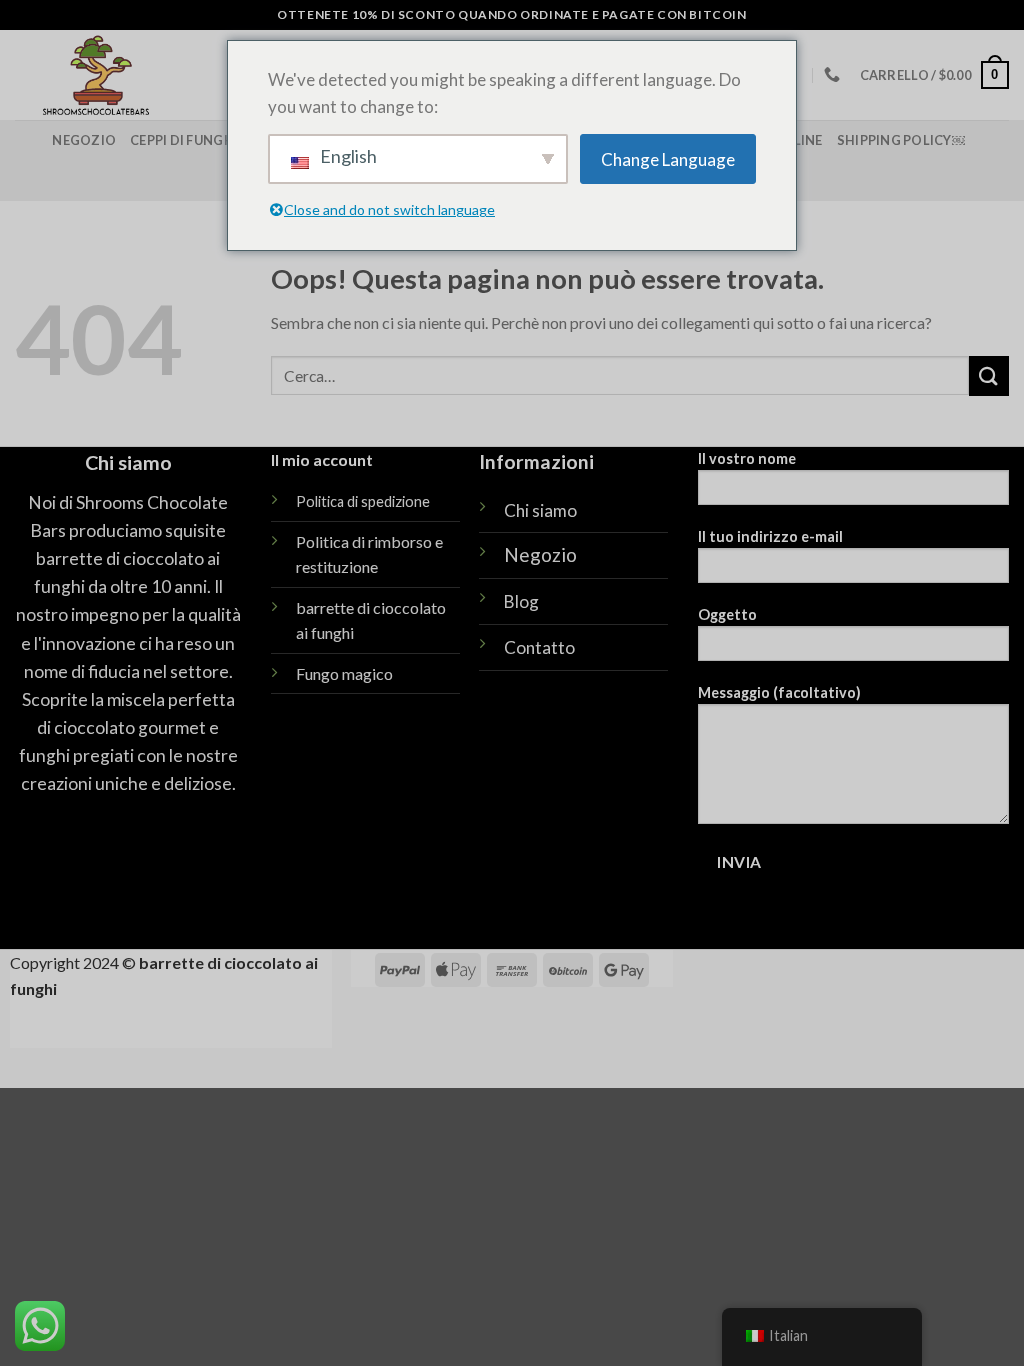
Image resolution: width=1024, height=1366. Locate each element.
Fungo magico (344, 673)
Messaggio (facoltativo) (779, 692)
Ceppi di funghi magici (210, 140)
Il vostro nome (747, 458)
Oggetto (727, 614)
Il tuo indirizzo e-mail (770, 536)
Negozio (84, 140)
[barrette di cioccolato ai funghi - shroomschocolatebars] (166, 75)
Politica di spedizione (363, 501)
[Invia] (989, 375)
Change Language (668, 159)
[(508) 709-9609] (834, 74)
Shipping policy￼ (901, 140)
